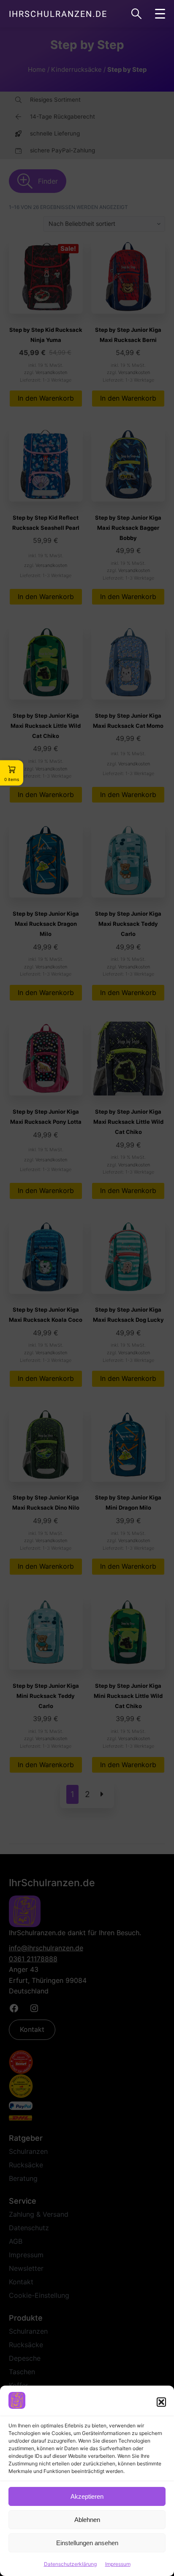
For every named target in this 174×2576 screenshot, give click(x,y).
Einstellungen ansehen (87, 2543)
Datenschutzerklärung (70, 2564)
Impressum (118, 2564)
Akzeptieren (87, 2496)
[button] (161, 2402)
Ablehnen (87, 2520)
